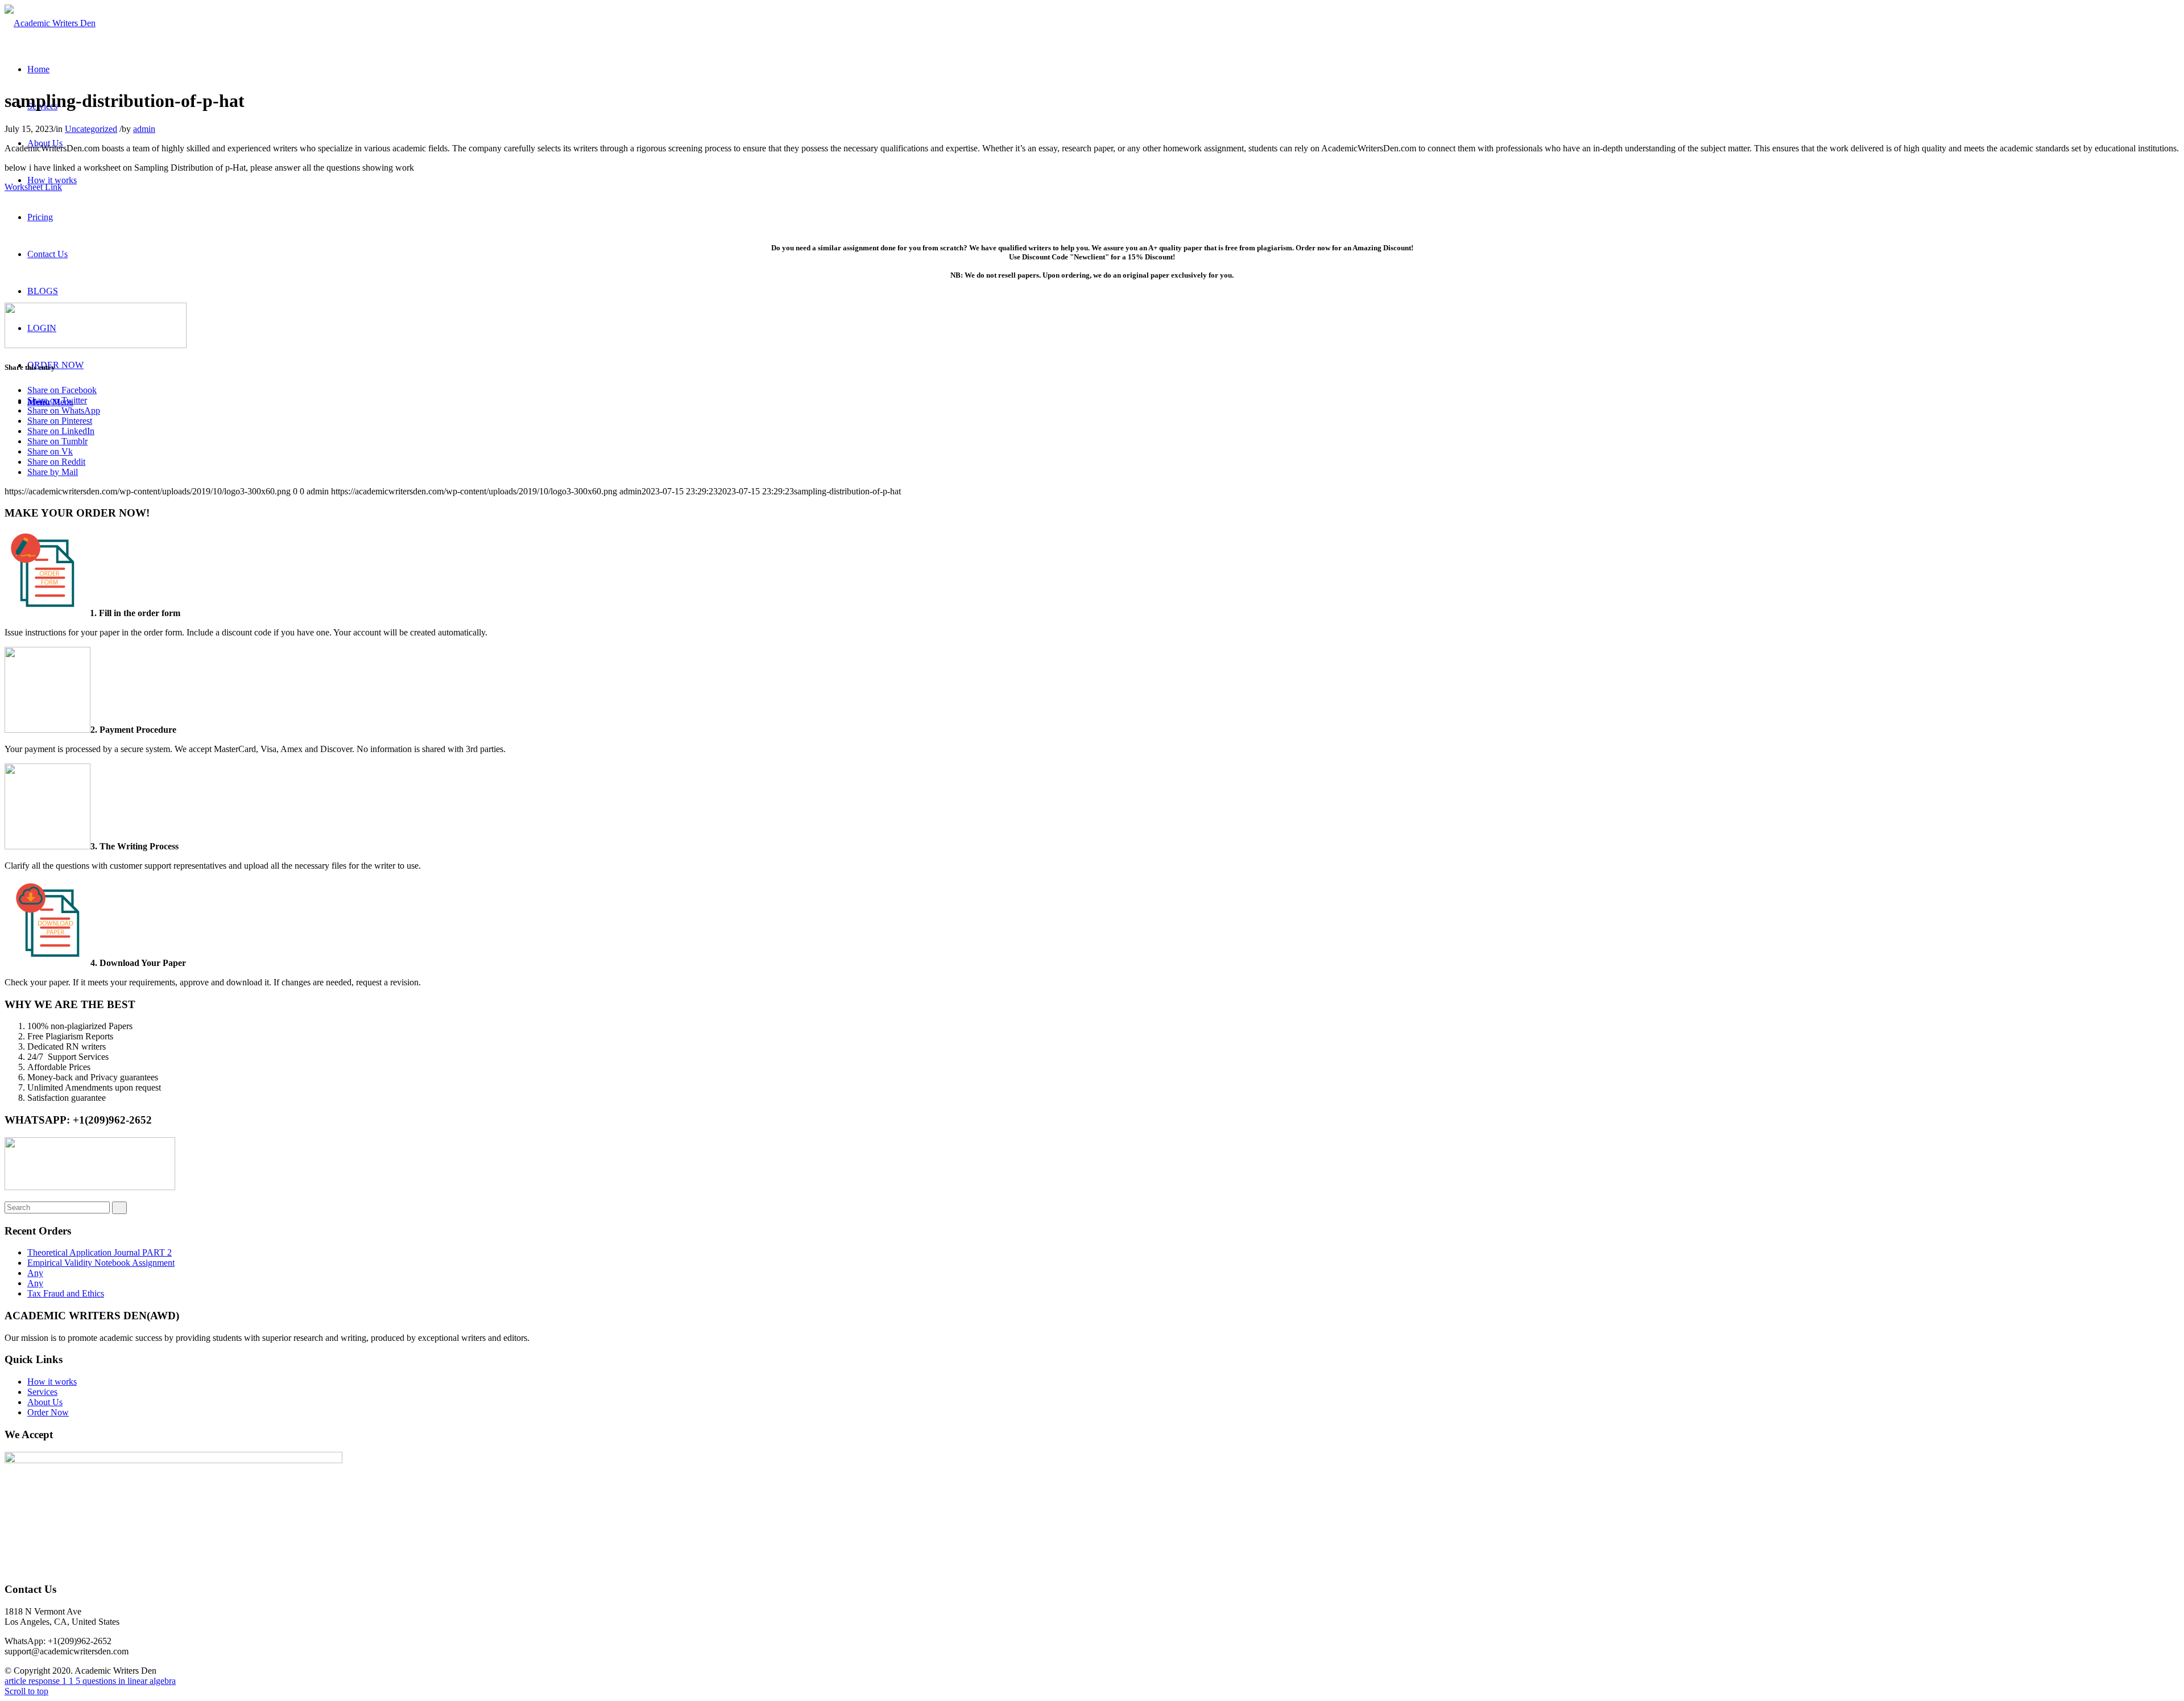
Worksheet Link (33, 187)
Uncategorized (91, 129)
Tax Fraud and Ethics (66, 1293)
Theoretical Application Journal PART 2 (100, 1252)
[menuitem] (38, 69)
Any (35, 1273)
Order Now (48, 1412)
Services (42, 1392)
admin (144, 129)
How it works (52, 1382)
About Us (45, 1402)
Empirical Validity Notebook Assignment (101, 1263)
